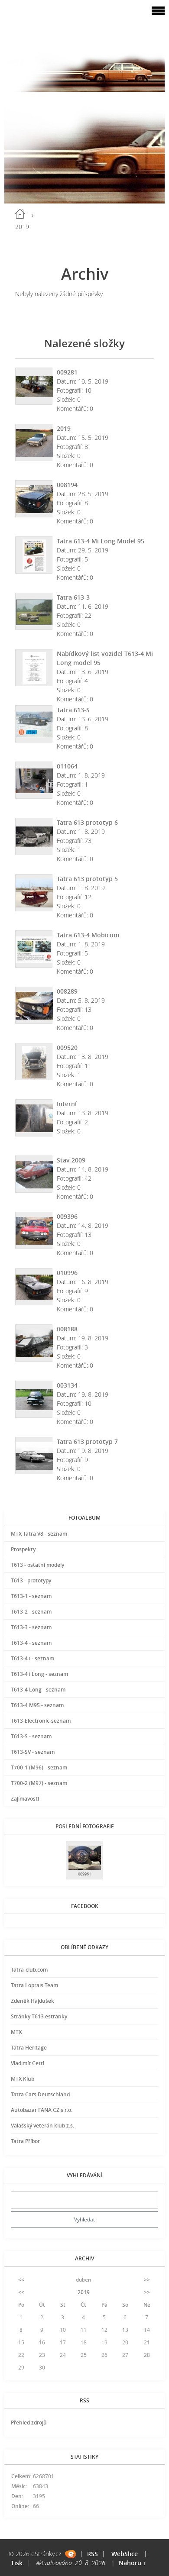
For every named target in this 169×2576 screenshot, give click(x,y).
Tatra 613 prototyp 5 (87, 879)
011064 (67, 766)
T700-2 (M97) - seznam (39, 1783)
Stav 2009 (71, 1160)
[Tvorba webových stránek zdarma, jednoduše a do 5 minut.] (70, 2554)
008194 (67, 485)
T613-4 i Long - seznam (39, 1674)
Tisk (17, 2563)
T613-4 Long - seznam (38, 1690)
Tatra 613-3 (73, 597)
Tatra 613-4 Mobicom (88, 935)
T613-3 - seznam (31, 1627)
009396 (67, 1216)
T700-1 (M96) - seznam (39, 1767)
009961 (84, 1874)
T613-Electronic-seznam (41, 1721)
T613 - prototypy (31, 1580)
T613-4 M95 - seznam (37, 1705)
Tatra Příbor (25, 2141)
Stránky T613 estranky (39, 2016)
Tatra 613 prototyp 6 (87, 822)
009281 (67, 372)
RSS (93, 2554)
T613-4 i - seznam (32, 1658)
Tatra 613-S (73, 710)
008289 (67, 991)
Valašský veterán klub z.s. (42, 2126)
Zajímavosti (25, 1799)
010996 (67, 1273)
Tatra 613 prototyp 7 (87, 1441)
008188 (67, 1329)
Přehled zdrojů (29, 2423)
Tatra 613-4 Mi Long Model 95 (101, 541)
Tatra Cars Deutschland (40, 2094)
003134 (67, 1385)
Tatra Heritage (29, 2048)
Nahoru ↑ (132, 2563)
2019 (64, 428)
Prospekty (23, 1549)
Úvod (20, 214)
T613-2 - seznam (31, 1612)
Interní (67, 1104)
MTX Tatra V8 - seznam (39, 1534)
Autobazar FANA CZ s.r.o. (42, 2110)
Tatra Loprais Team (34, 1985)
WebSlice (125, 2554)
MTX (16, 2032)
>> (147, 2280)
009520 (67, 1048)
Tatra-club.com (29, 1970)
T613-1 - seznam (31, 1596)
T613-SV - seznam (33, 1752)
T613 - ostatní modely (37, 1565)
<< (21, 2280)
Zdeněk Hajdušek (32, 2001)
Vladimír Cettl (28, 2063)
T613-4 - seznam (31, 1643)
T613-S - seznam (31, 1736)
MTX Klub (23, 2079)
